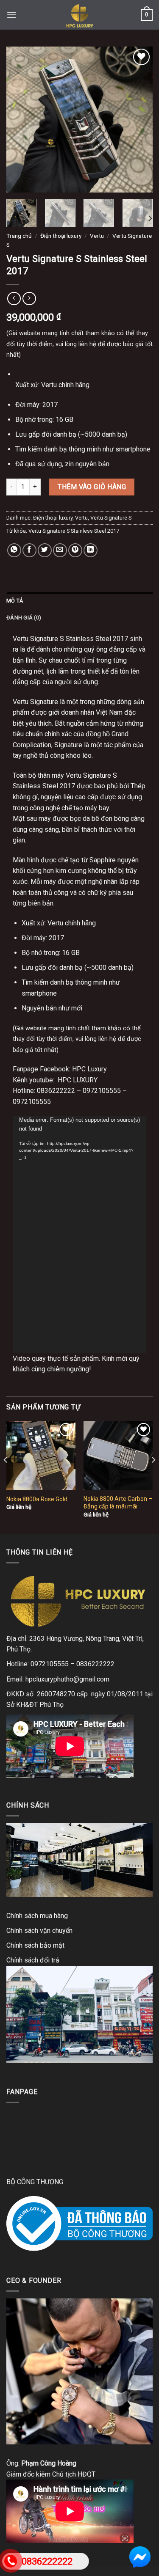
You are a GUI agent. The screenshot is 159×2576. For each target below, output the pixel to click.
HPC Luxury (89, 1069)
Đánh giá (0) (24, 618)
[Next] (139, 120)
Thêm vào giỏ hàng (92, 487)
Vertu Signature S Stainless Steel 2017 (74, 531)
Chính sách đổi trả (33, 1960)
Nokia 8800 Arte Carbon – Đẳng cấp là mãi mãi (118, 1503)
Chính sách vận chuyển (39, 1931)
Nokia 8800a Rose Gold (37, 1499)
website (30, 333)
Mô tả (15, 601)
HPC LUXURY (78, 1080)
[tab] (79, 601)
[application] (79, 1234)
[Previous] (20, 120)
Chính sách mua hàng (37, 1916)
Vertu (97, 236)
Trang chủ (19, 236)
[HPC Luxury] (80, 15)
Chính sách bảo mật (35, 1945)
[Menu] (11, 15)
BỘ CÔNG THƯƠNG (35, 2182)
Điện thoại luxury (61, 236)
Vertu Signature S (111, 518)
